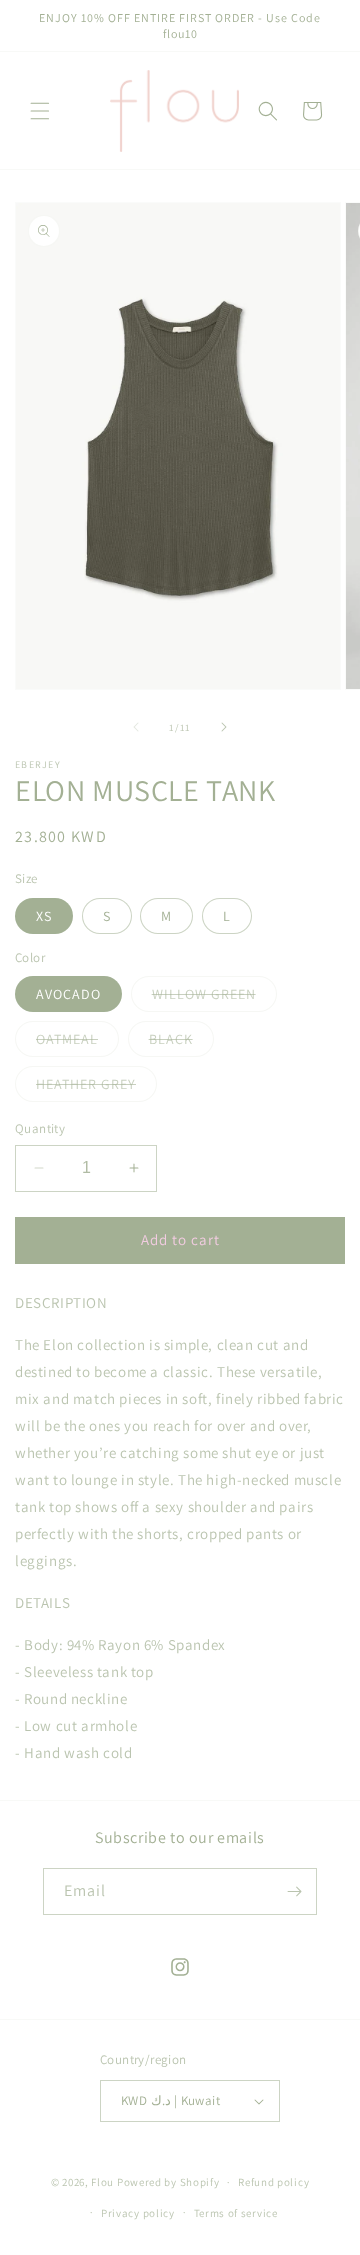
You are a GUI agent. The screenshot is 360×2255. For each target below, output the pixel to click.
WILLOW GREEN (214, 998)
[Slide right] (224, 727)
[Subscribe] (294, 1891)
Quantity (40, 1128)
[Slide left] (136, 727)
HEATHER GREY (96, 1088)
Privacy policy (138, 2213)
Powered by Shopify (168, 2182)
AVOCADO (68, 994)
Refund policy (273, 2182)
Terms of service (236, 2213)
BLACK (181, 1043)
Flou (104, 2182)
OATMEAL (77, 1043)
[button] (40, 111)
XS (44, 916)
